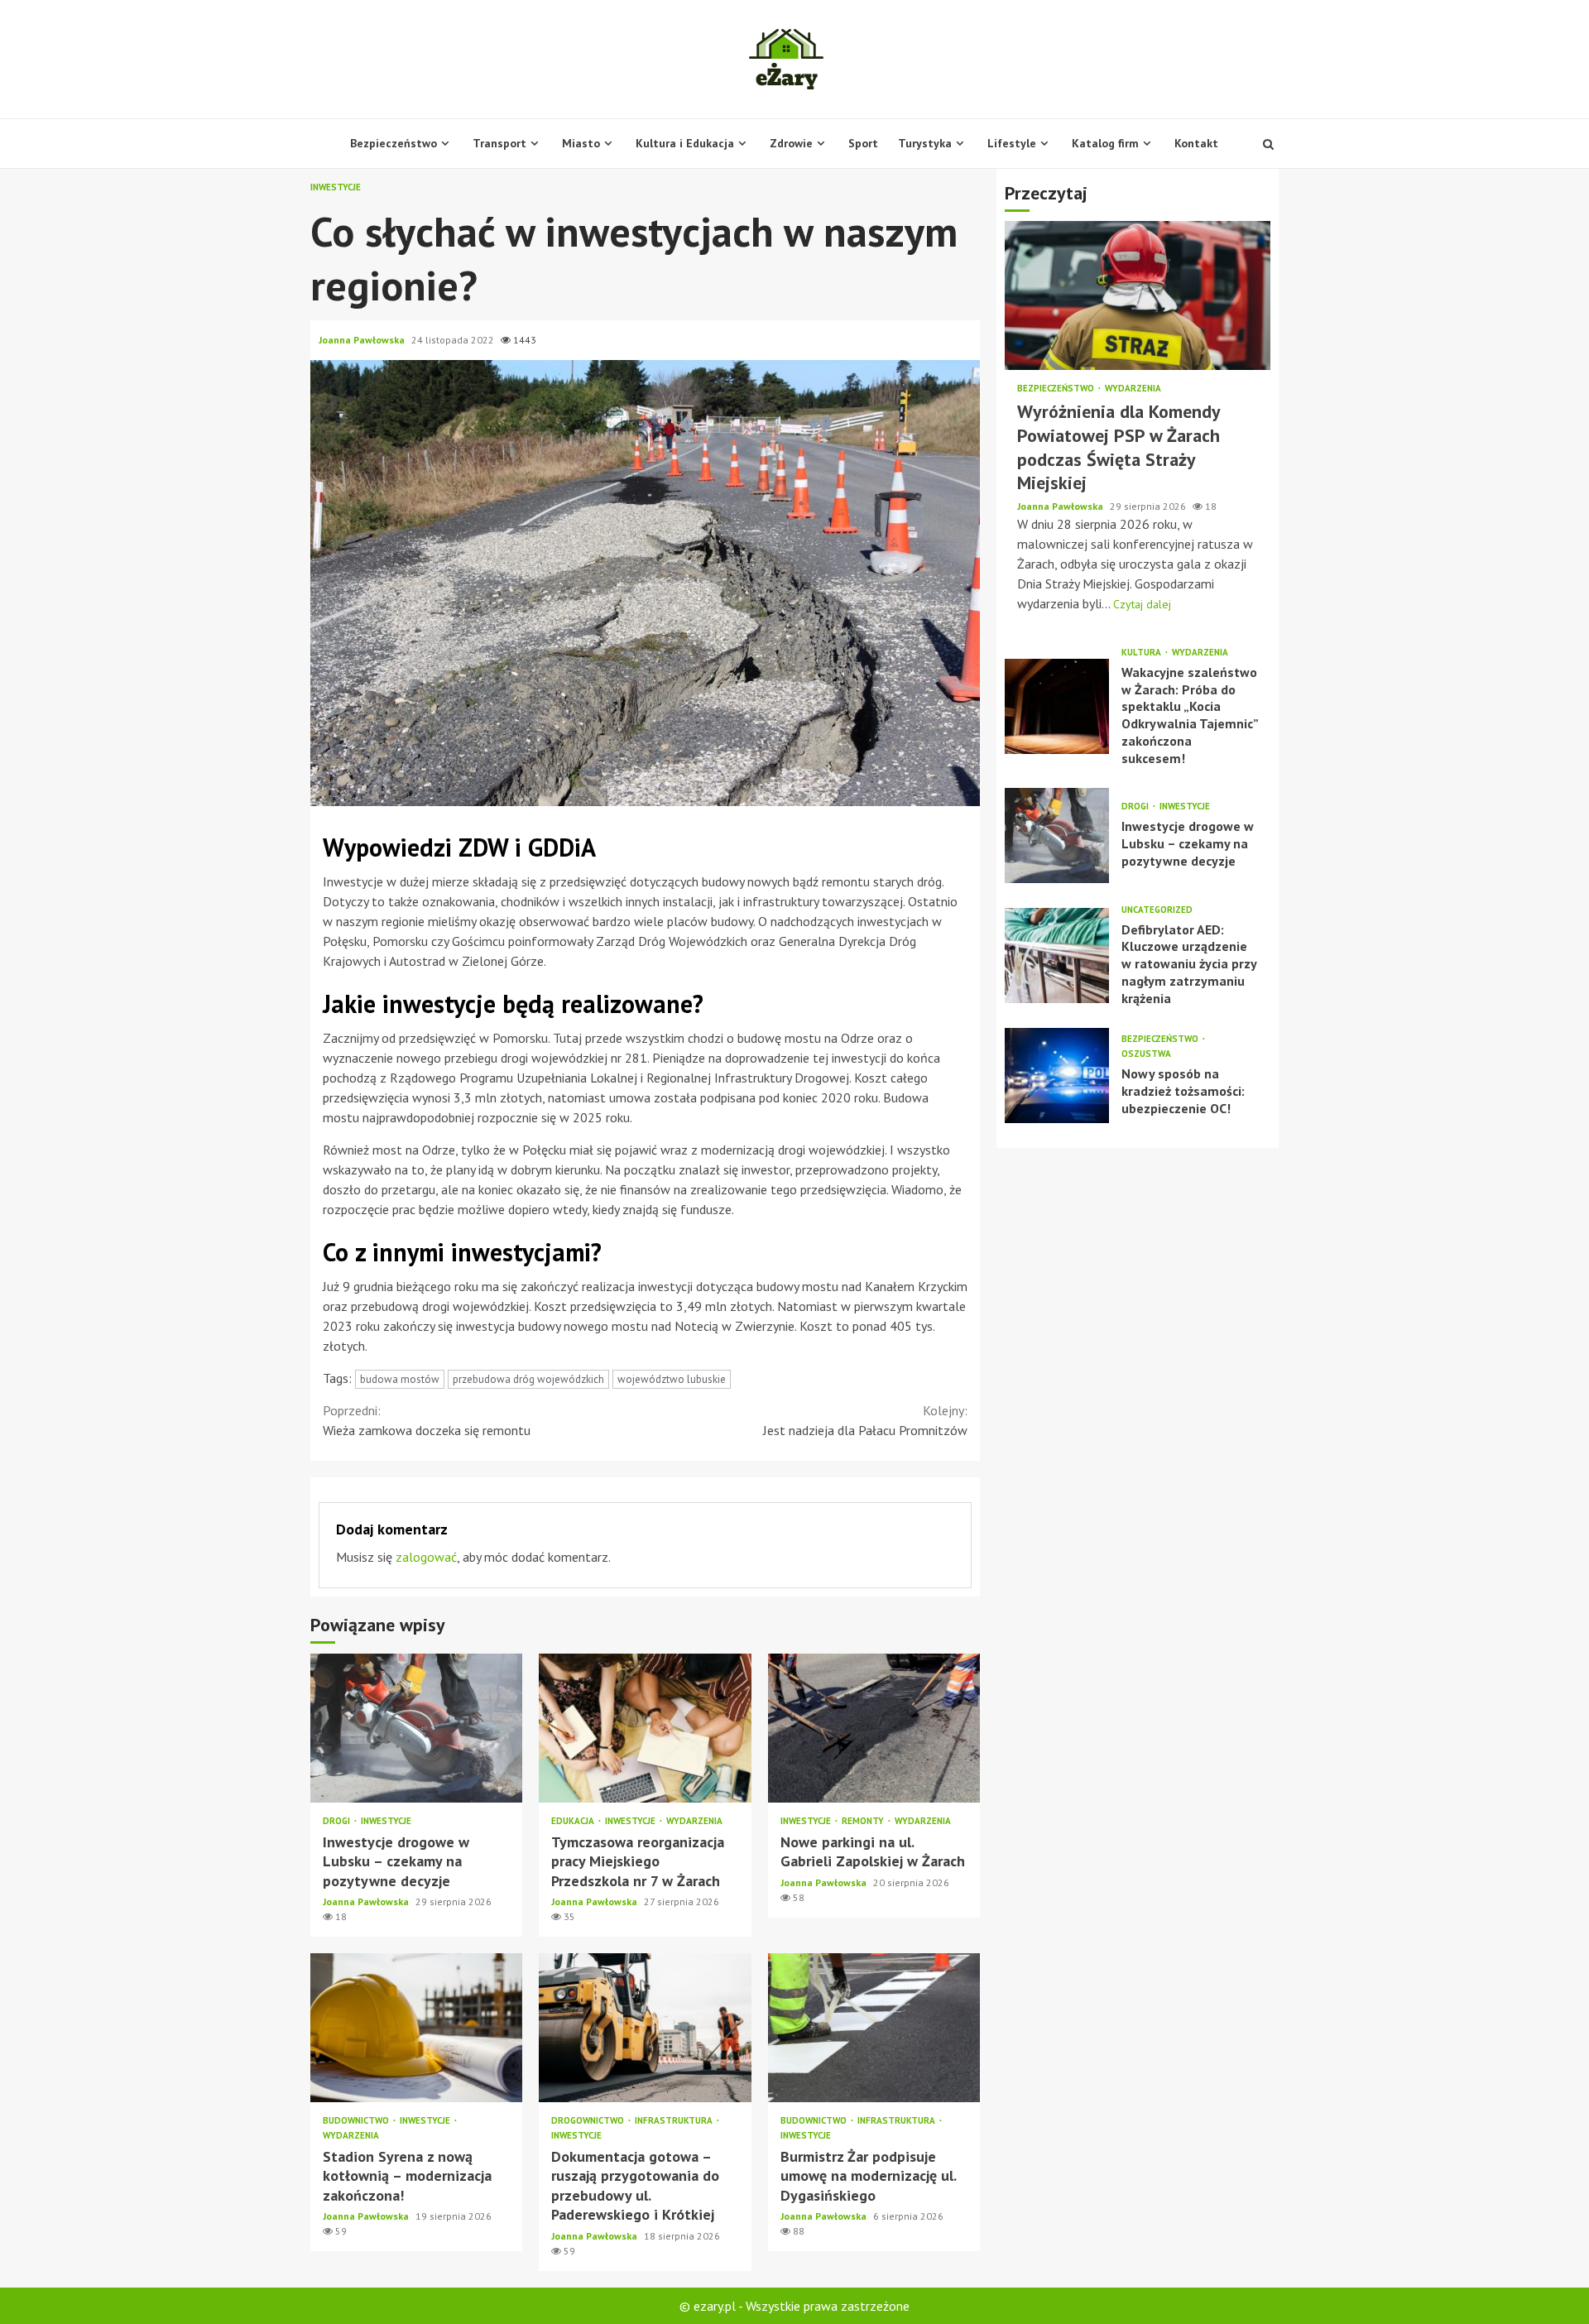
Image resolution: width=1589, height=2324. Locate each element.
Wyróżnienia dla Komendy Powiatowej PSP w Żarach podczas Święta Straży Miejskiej (1138, 296)
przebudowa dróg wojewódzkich (528, 1379)
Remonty (864, 1821)
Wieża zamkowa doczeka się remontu (427, 1420)
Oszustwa (1146, 1055)
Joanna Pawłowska (363, 340)
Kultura (1143, 653)
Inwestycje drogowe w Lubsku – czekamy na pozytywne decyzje (416, 1728)
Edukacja (574, 1821)
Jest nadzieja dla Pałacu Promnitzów (865, 1420)
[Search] (1268, 144)
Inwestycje (336, 187)
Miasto (581, 143)
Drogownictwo (589, 2121)
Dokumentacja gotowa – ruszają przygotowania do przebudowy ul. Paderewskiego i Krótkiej (645, 2028)
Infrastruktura (675, 2121)
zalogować (426, 1557)
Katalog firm (1105, 143)
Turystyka (925, 143)
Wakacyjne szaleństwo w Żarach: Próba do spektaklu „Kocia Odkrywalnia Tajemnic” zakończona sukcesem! (1057, 706)
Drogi (338, 1821)
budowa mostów (400, 1379)
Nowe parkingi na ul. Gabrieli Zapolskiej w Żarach (874, 1728)
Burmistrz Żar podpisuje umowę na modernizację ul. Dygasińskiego (874, 2028)
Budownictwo (357, 2121)
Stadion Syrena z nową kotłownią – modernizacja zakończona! (416, 2028)
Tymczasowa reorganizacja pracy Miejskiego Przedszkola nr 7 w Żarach (645, 1728)
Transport (499, 143)
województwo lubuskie (672, 1379)
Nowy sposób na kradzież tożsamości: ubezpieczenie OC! (1057, 1076)
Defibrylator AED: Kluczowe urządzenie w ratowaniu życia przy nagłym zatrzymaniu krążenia (1057, 956)
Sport (863, 143)
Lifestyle (1012, 143)
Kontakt (1196, 143)
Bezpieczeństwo (394, 143)
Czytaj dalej (1142, 604)
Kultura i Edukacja (685, 143)
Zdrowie (791, 143)
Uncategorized (1157, 910)
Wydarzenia (694, 1821)
